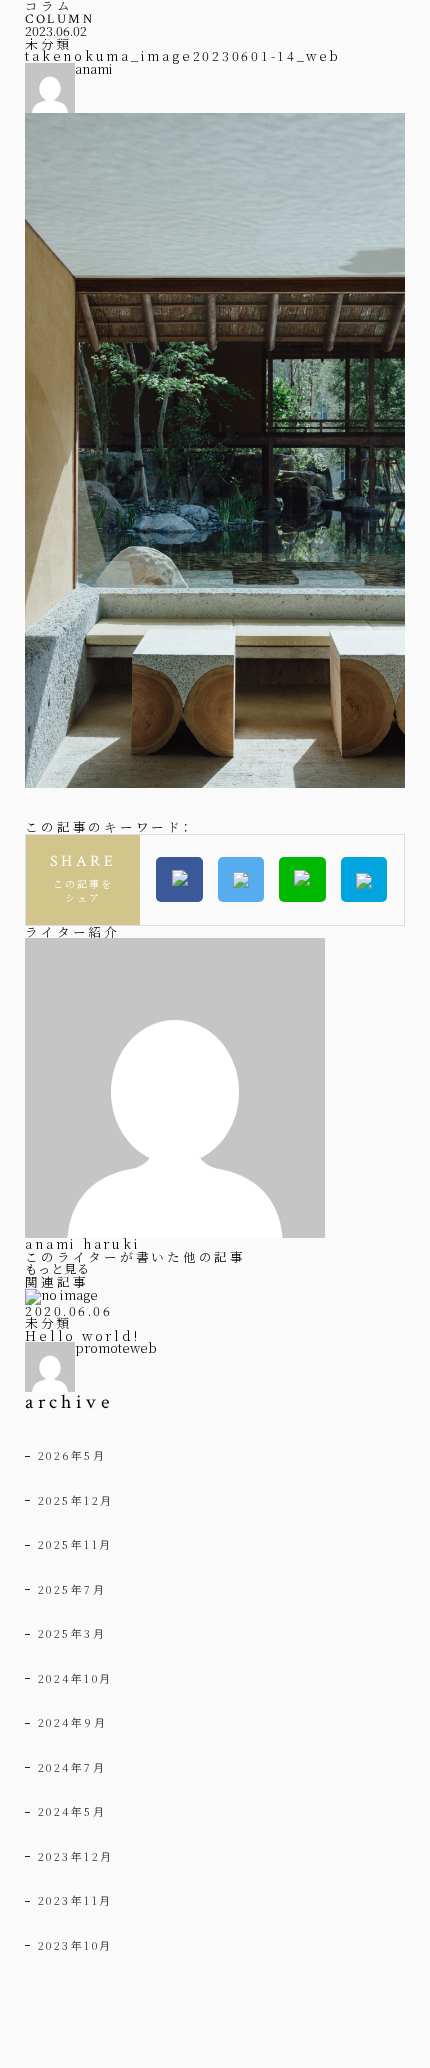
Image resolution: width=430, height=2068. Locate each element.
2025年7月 (72, 1589)
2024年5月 (72, 1811)
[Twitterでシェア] (241, 879)
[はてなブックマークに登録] (364, 879)
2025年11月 (75, 1544)
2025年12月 (76, 1500)
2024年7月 (72, 1767)
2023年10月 (75, 1945)
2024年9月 (73, 1722)
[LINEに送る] (302, 879)
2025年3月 (72, 1633)
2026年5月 (72, 1455)
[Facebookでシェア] (179, 879)
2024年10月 (75, 1678)
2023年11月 (75, 1900)
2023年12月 (76, 1856)
